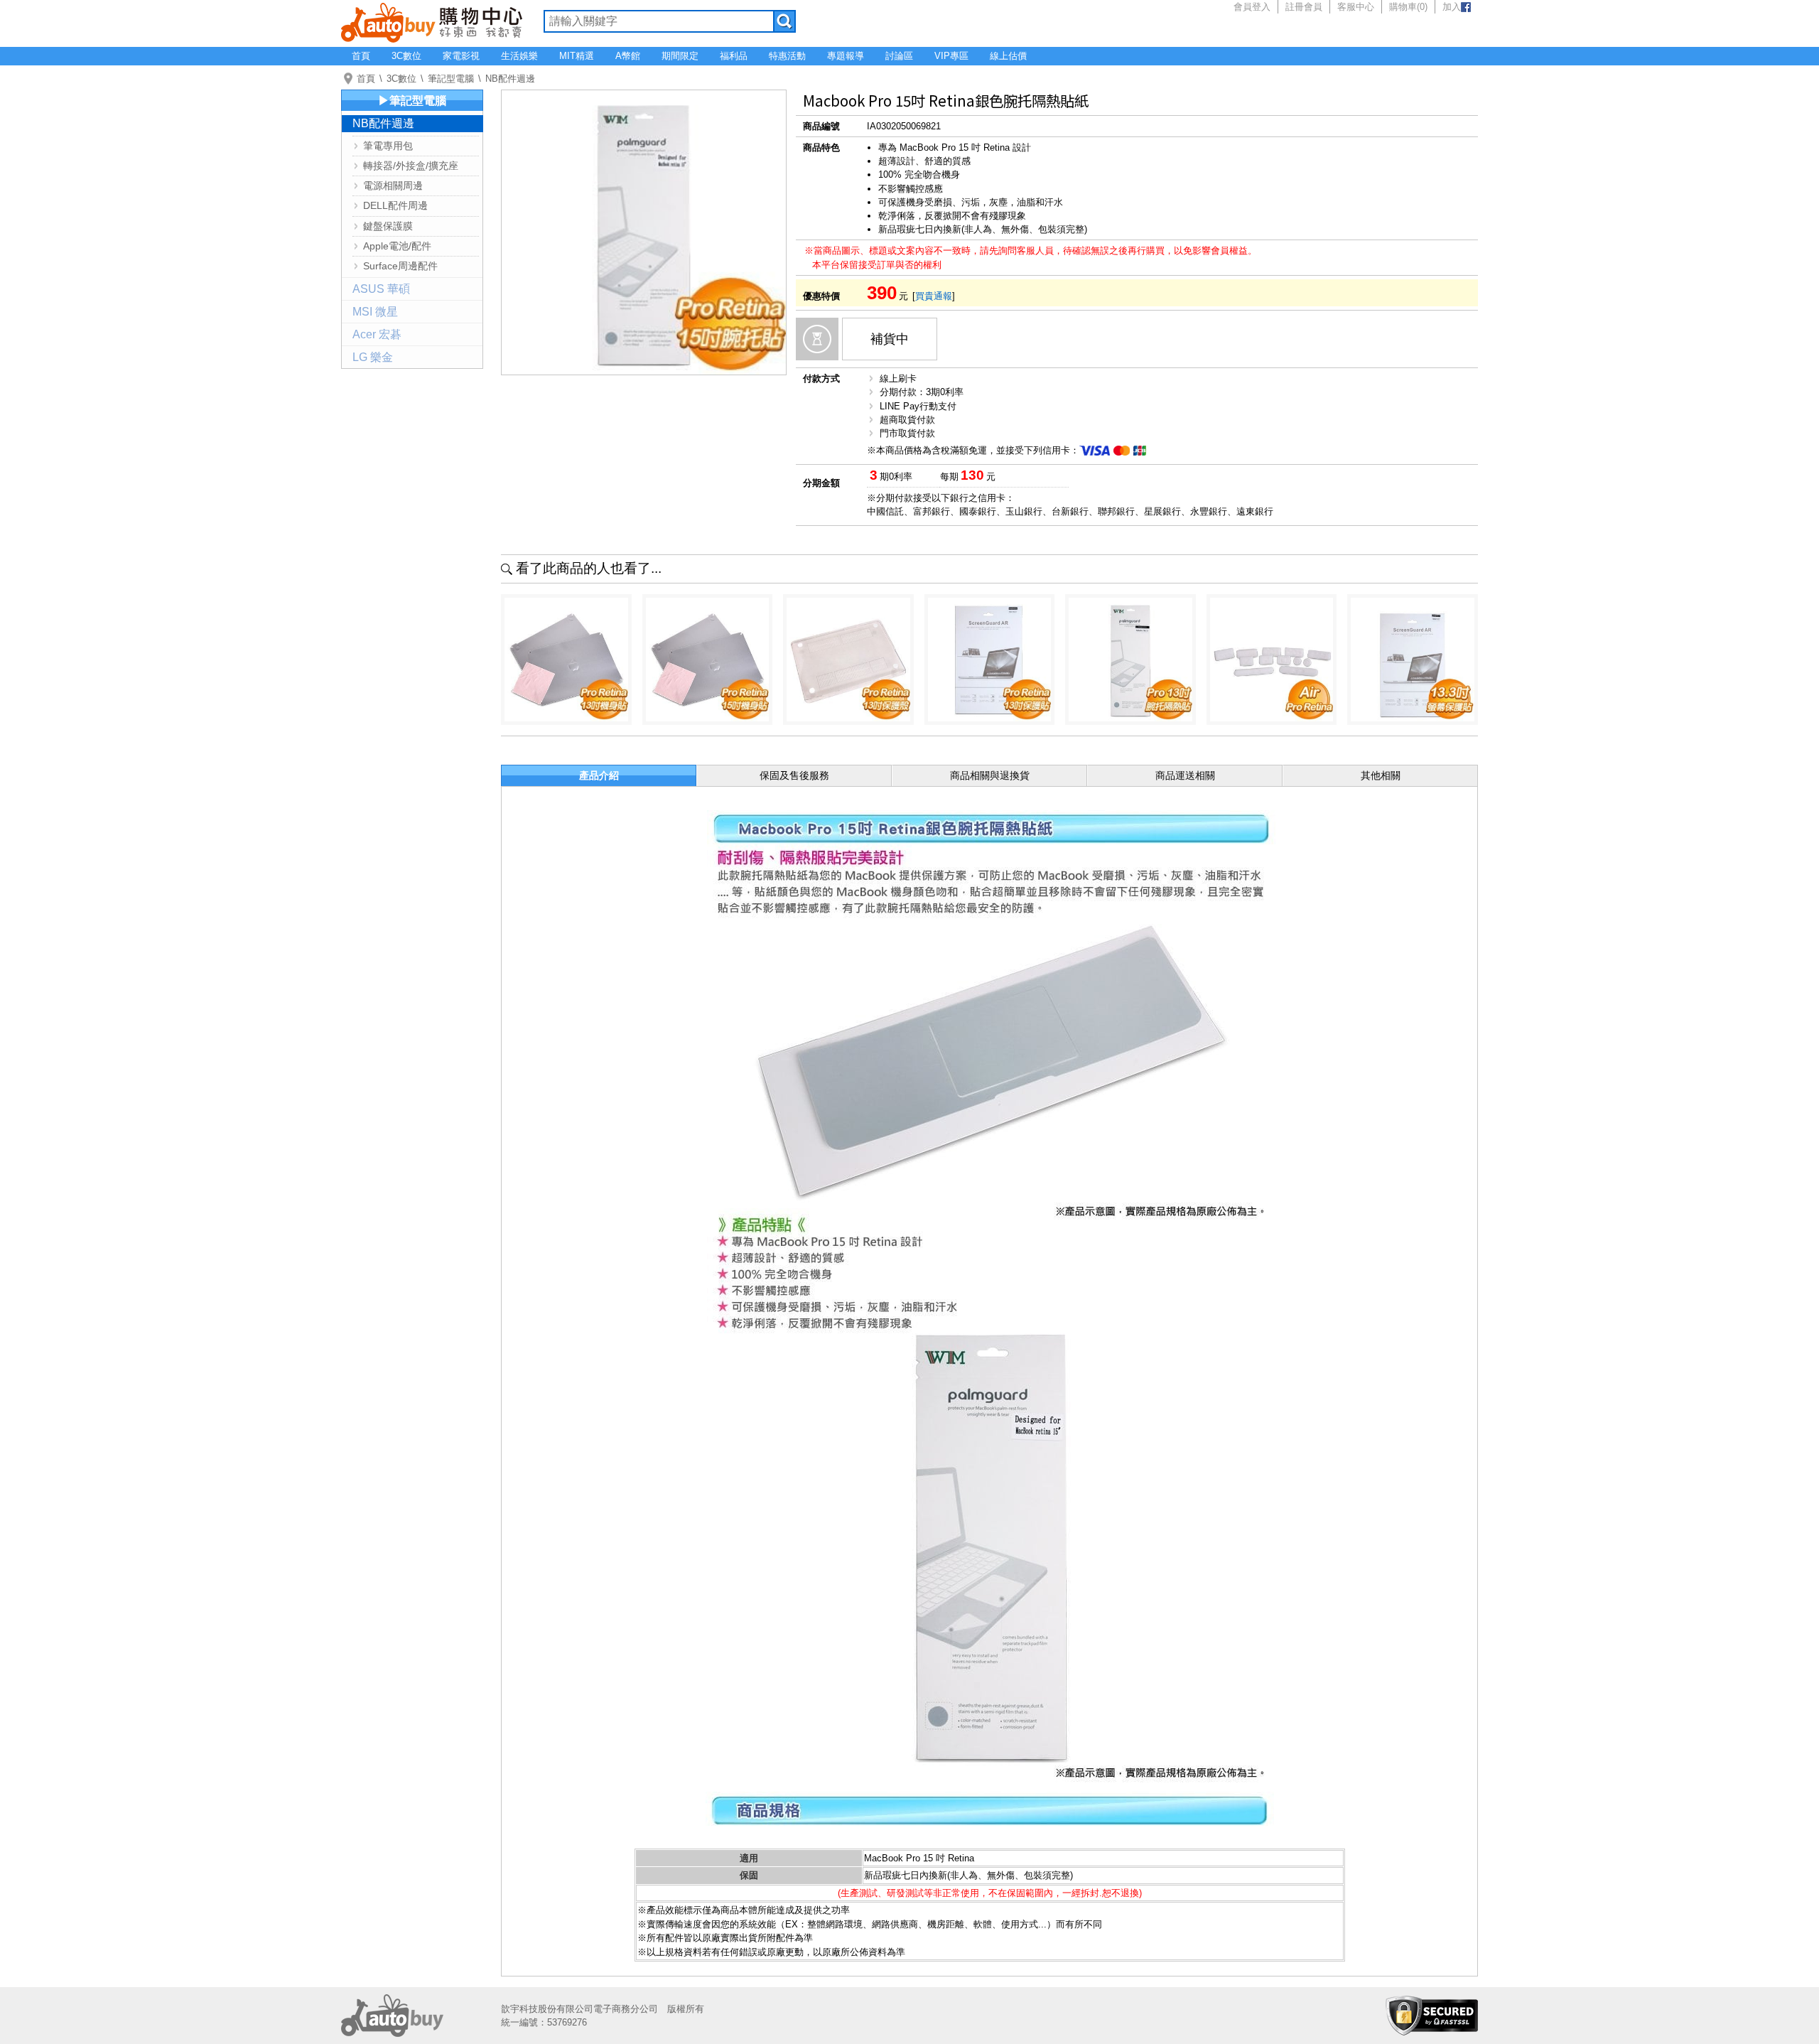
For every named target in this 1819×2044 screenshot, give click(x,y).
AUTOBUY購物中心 (432, 21)
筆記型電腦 (451, 79)
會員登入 (1252, 7)
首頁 (361, 56)
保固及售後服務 (794, 775)
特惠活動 (787, 56)
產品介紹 (599, 775)
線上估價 (1008, 56)
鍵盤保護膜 (388, 226)
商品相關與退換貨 (990, 775)
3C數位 (406, 56)
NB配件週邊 (510, 79)
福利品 (734, 56)
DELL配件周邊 (395, 205)
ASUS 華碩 (381, 289)
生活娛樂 (519, 56)
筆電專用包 (388, 146)
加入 (1452, 7)
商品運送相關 (1185, 775)
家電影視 (461, 56)
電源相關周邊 (393, 185)
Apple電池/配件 (397, 246)
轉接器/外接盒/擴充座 (411, 166)
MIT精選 (577, 56)
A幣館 (628, 56)
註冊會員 (1304, 7)
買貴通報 (934, 296)
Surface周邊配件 (400, 266)
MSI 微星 (375, 312)
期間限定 (680, 56)
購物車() (1408, 7)
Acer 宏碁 (377, 334)
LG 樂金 (373, 357)
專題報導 (846, 56)
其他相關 (1381, 775)
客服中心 (1356, 7)
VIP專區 (951, 56)
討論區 (899, 56)
